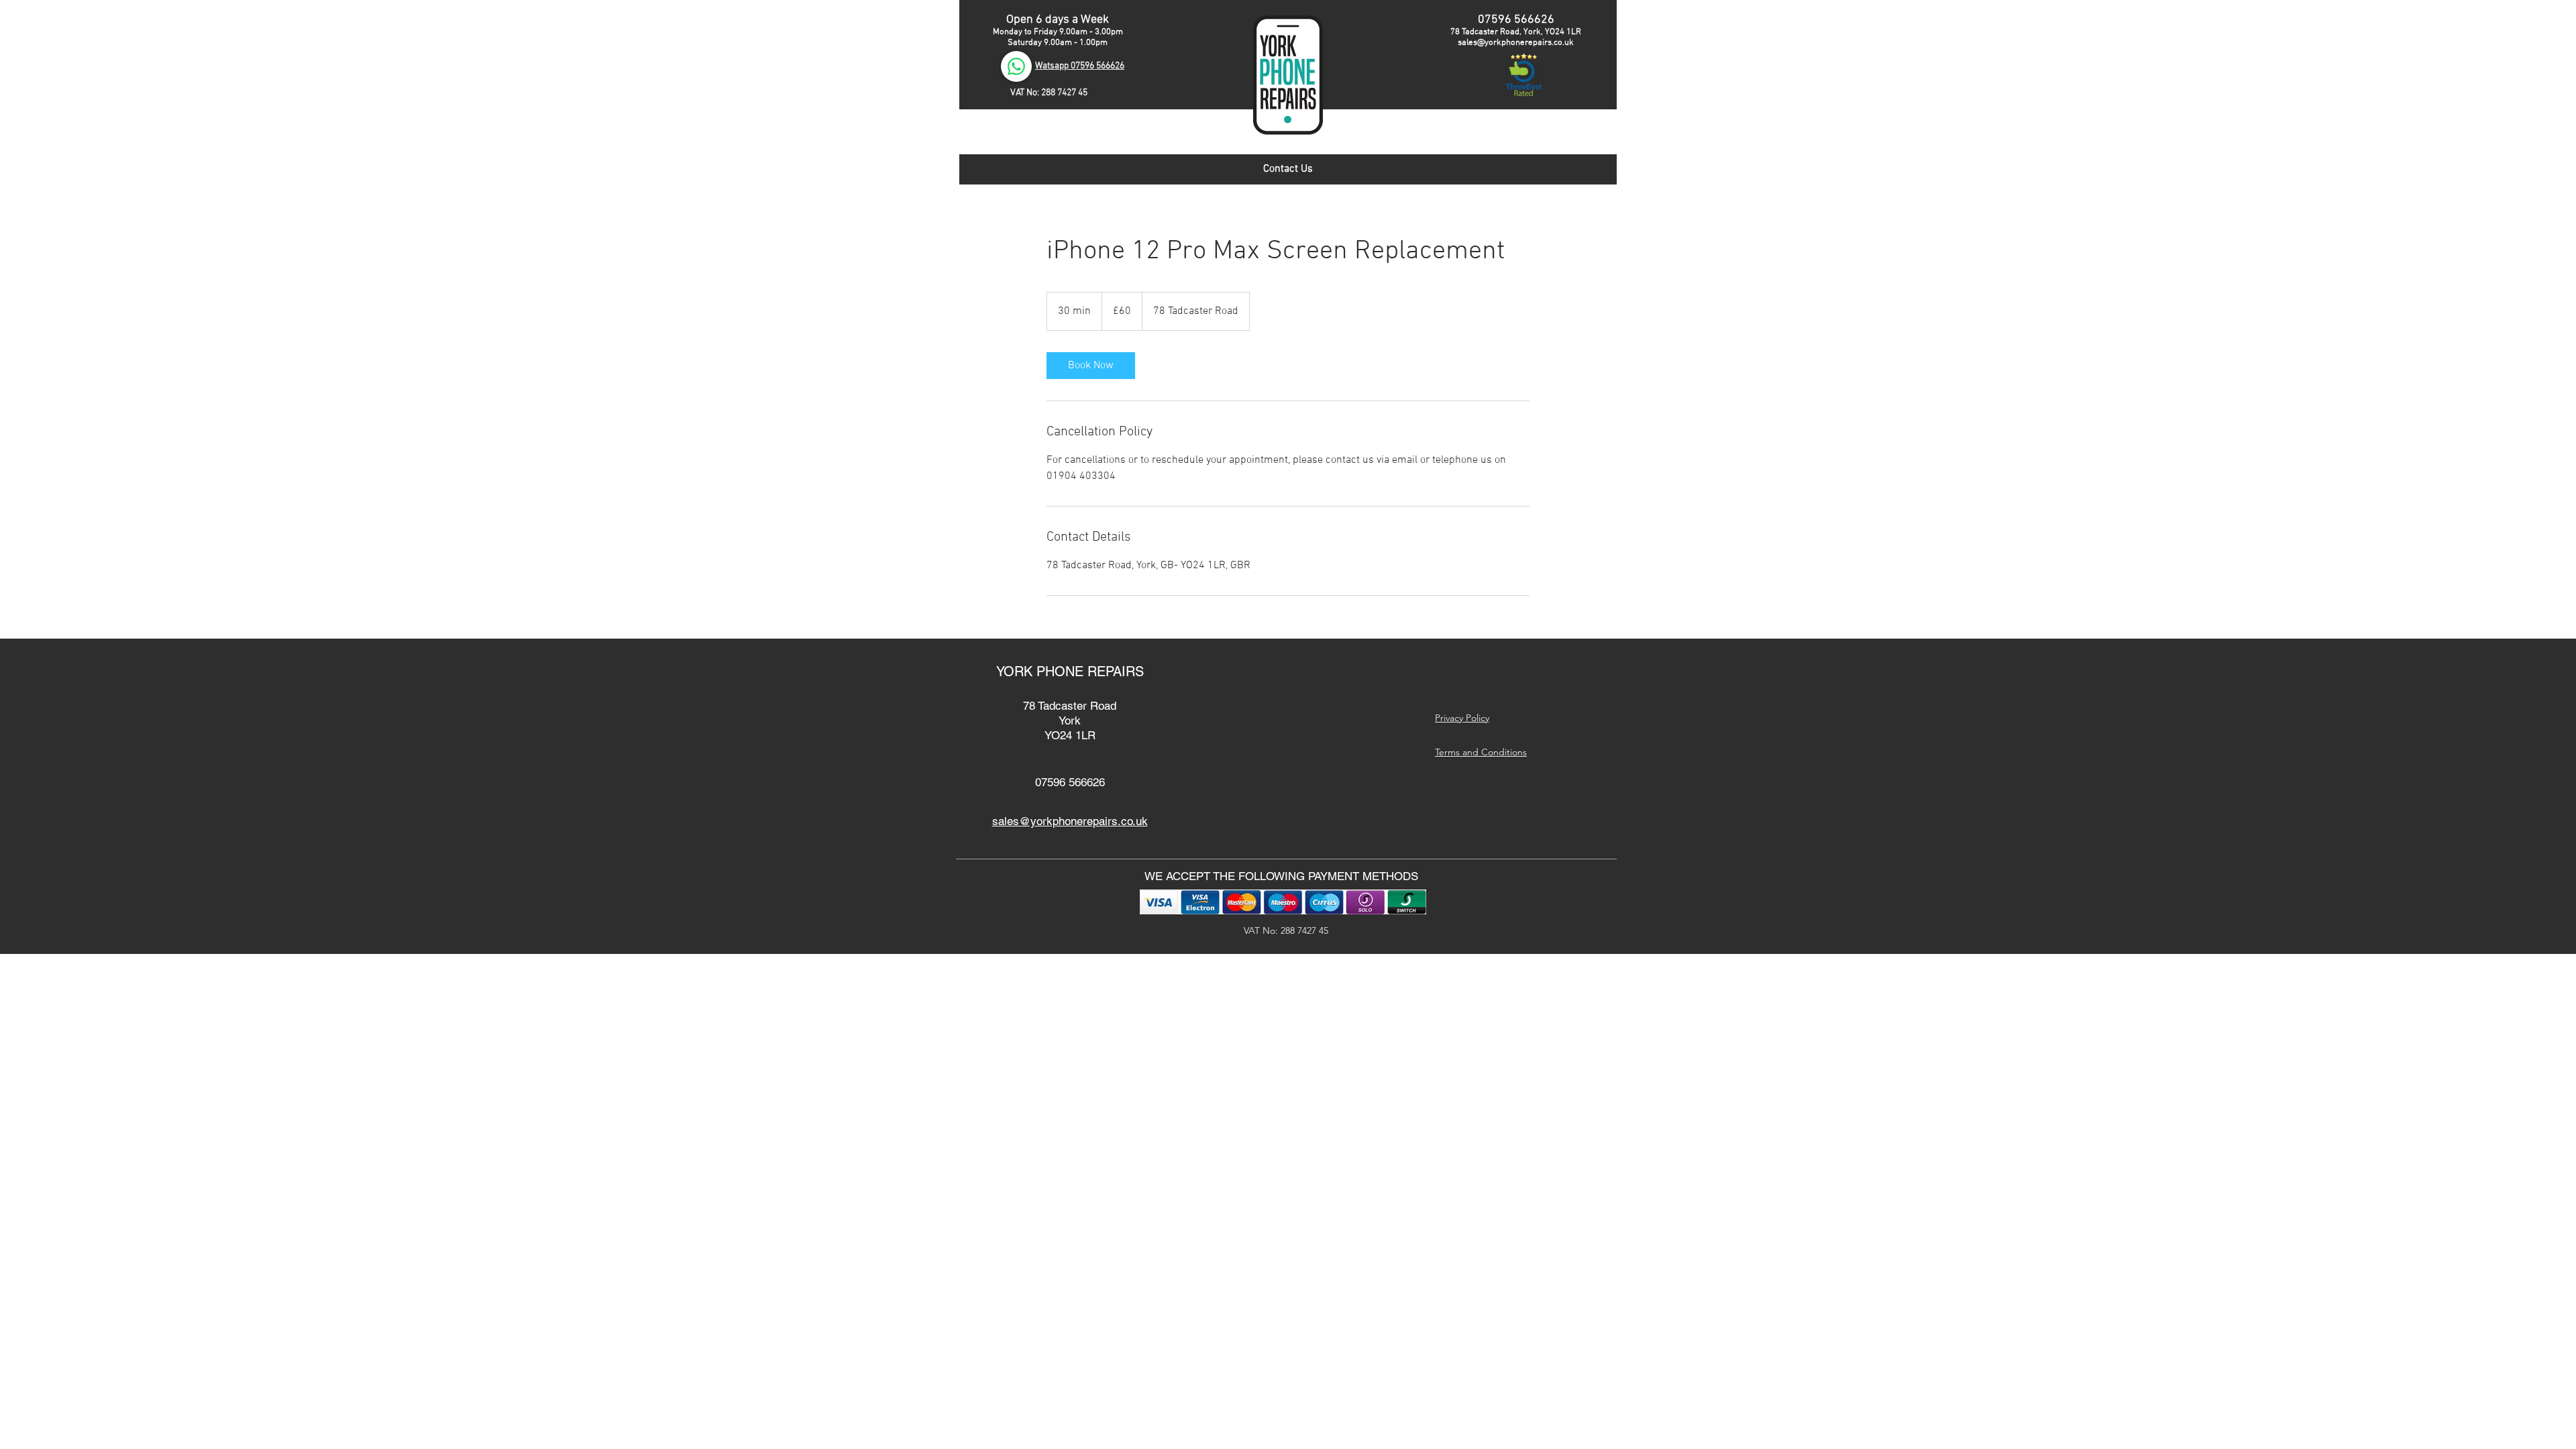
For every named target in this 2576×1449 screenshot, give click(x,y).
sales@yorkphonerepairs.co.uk (1516, 43)
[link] (1091, 366)
